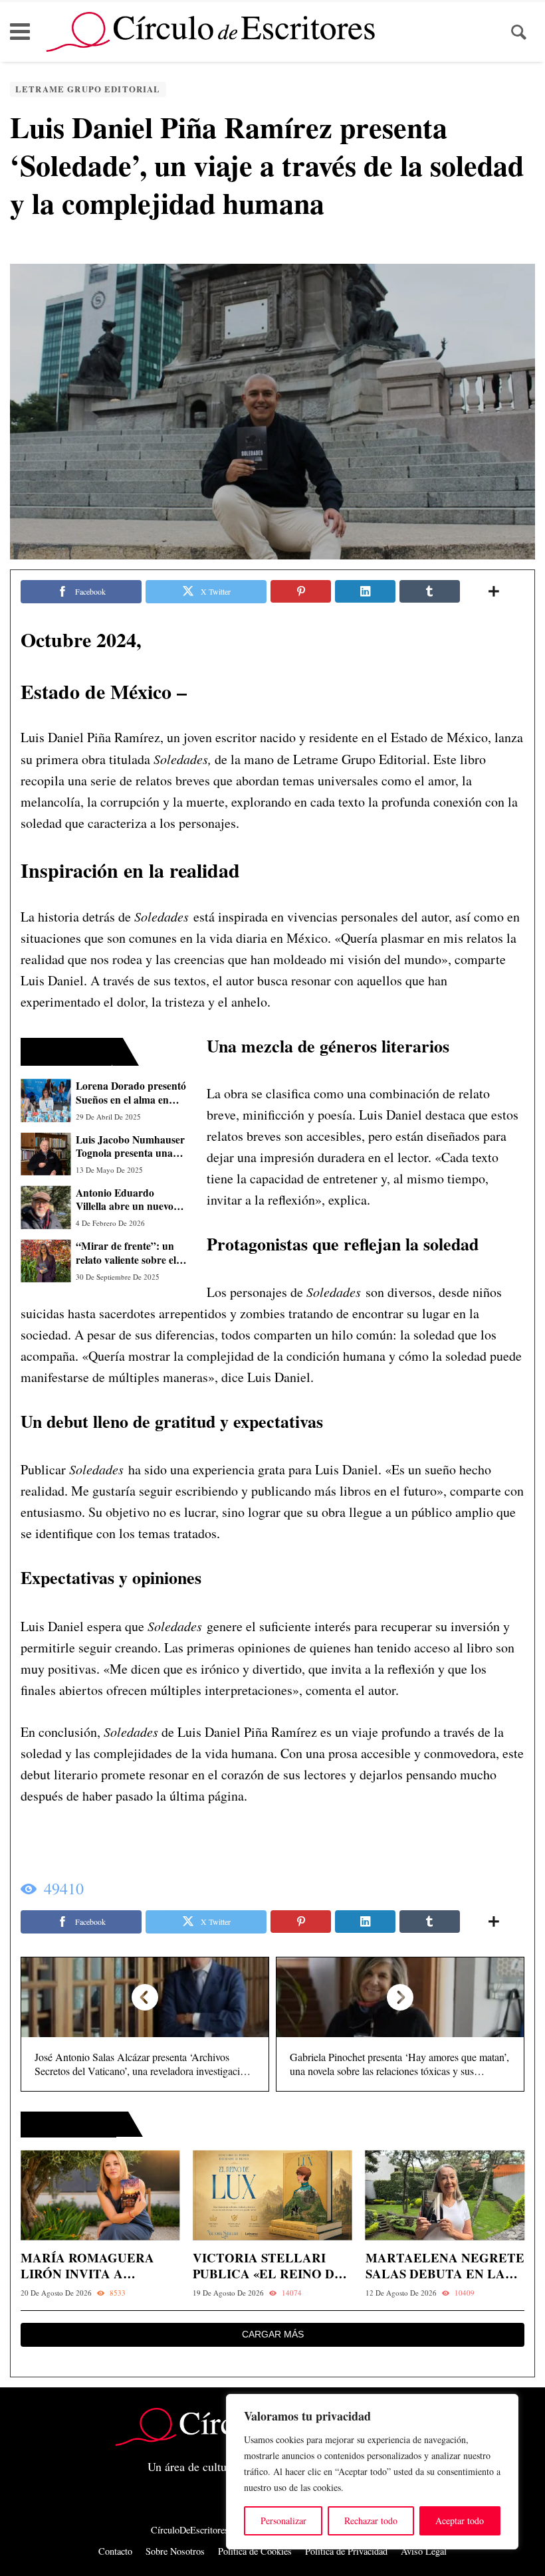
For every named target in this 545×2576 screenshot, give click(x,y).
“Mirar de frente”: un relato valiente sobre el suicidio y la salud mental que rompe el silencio (126, 1253)
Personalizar (283, 2521)
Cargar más (273, 2334)
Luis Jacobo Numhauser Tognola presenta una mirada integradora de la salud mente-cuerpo (130, 1146)
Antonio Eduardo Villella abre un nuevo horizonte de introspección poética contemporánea (125, 1200)
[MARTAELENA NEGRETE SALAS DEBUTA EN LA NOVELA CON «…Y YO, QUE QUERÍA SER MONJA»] (445, 2196)
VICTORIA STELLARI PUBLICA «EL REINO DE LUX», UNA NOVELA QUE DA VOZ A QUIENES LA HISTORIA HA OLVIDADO (272, 2266)
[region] (372, 2472)
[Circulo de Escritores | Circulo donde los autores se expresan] (210, 32)
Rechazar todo (371, 2521)
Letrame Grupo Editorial (88, 89)
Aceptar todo (460, 2521)
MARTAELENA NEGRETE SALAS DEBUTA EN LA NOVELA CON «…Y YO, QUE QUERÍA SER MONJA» (445, 2266)
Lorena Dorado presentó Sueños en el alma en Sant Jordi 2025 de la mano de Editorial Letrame (131, 1093)
